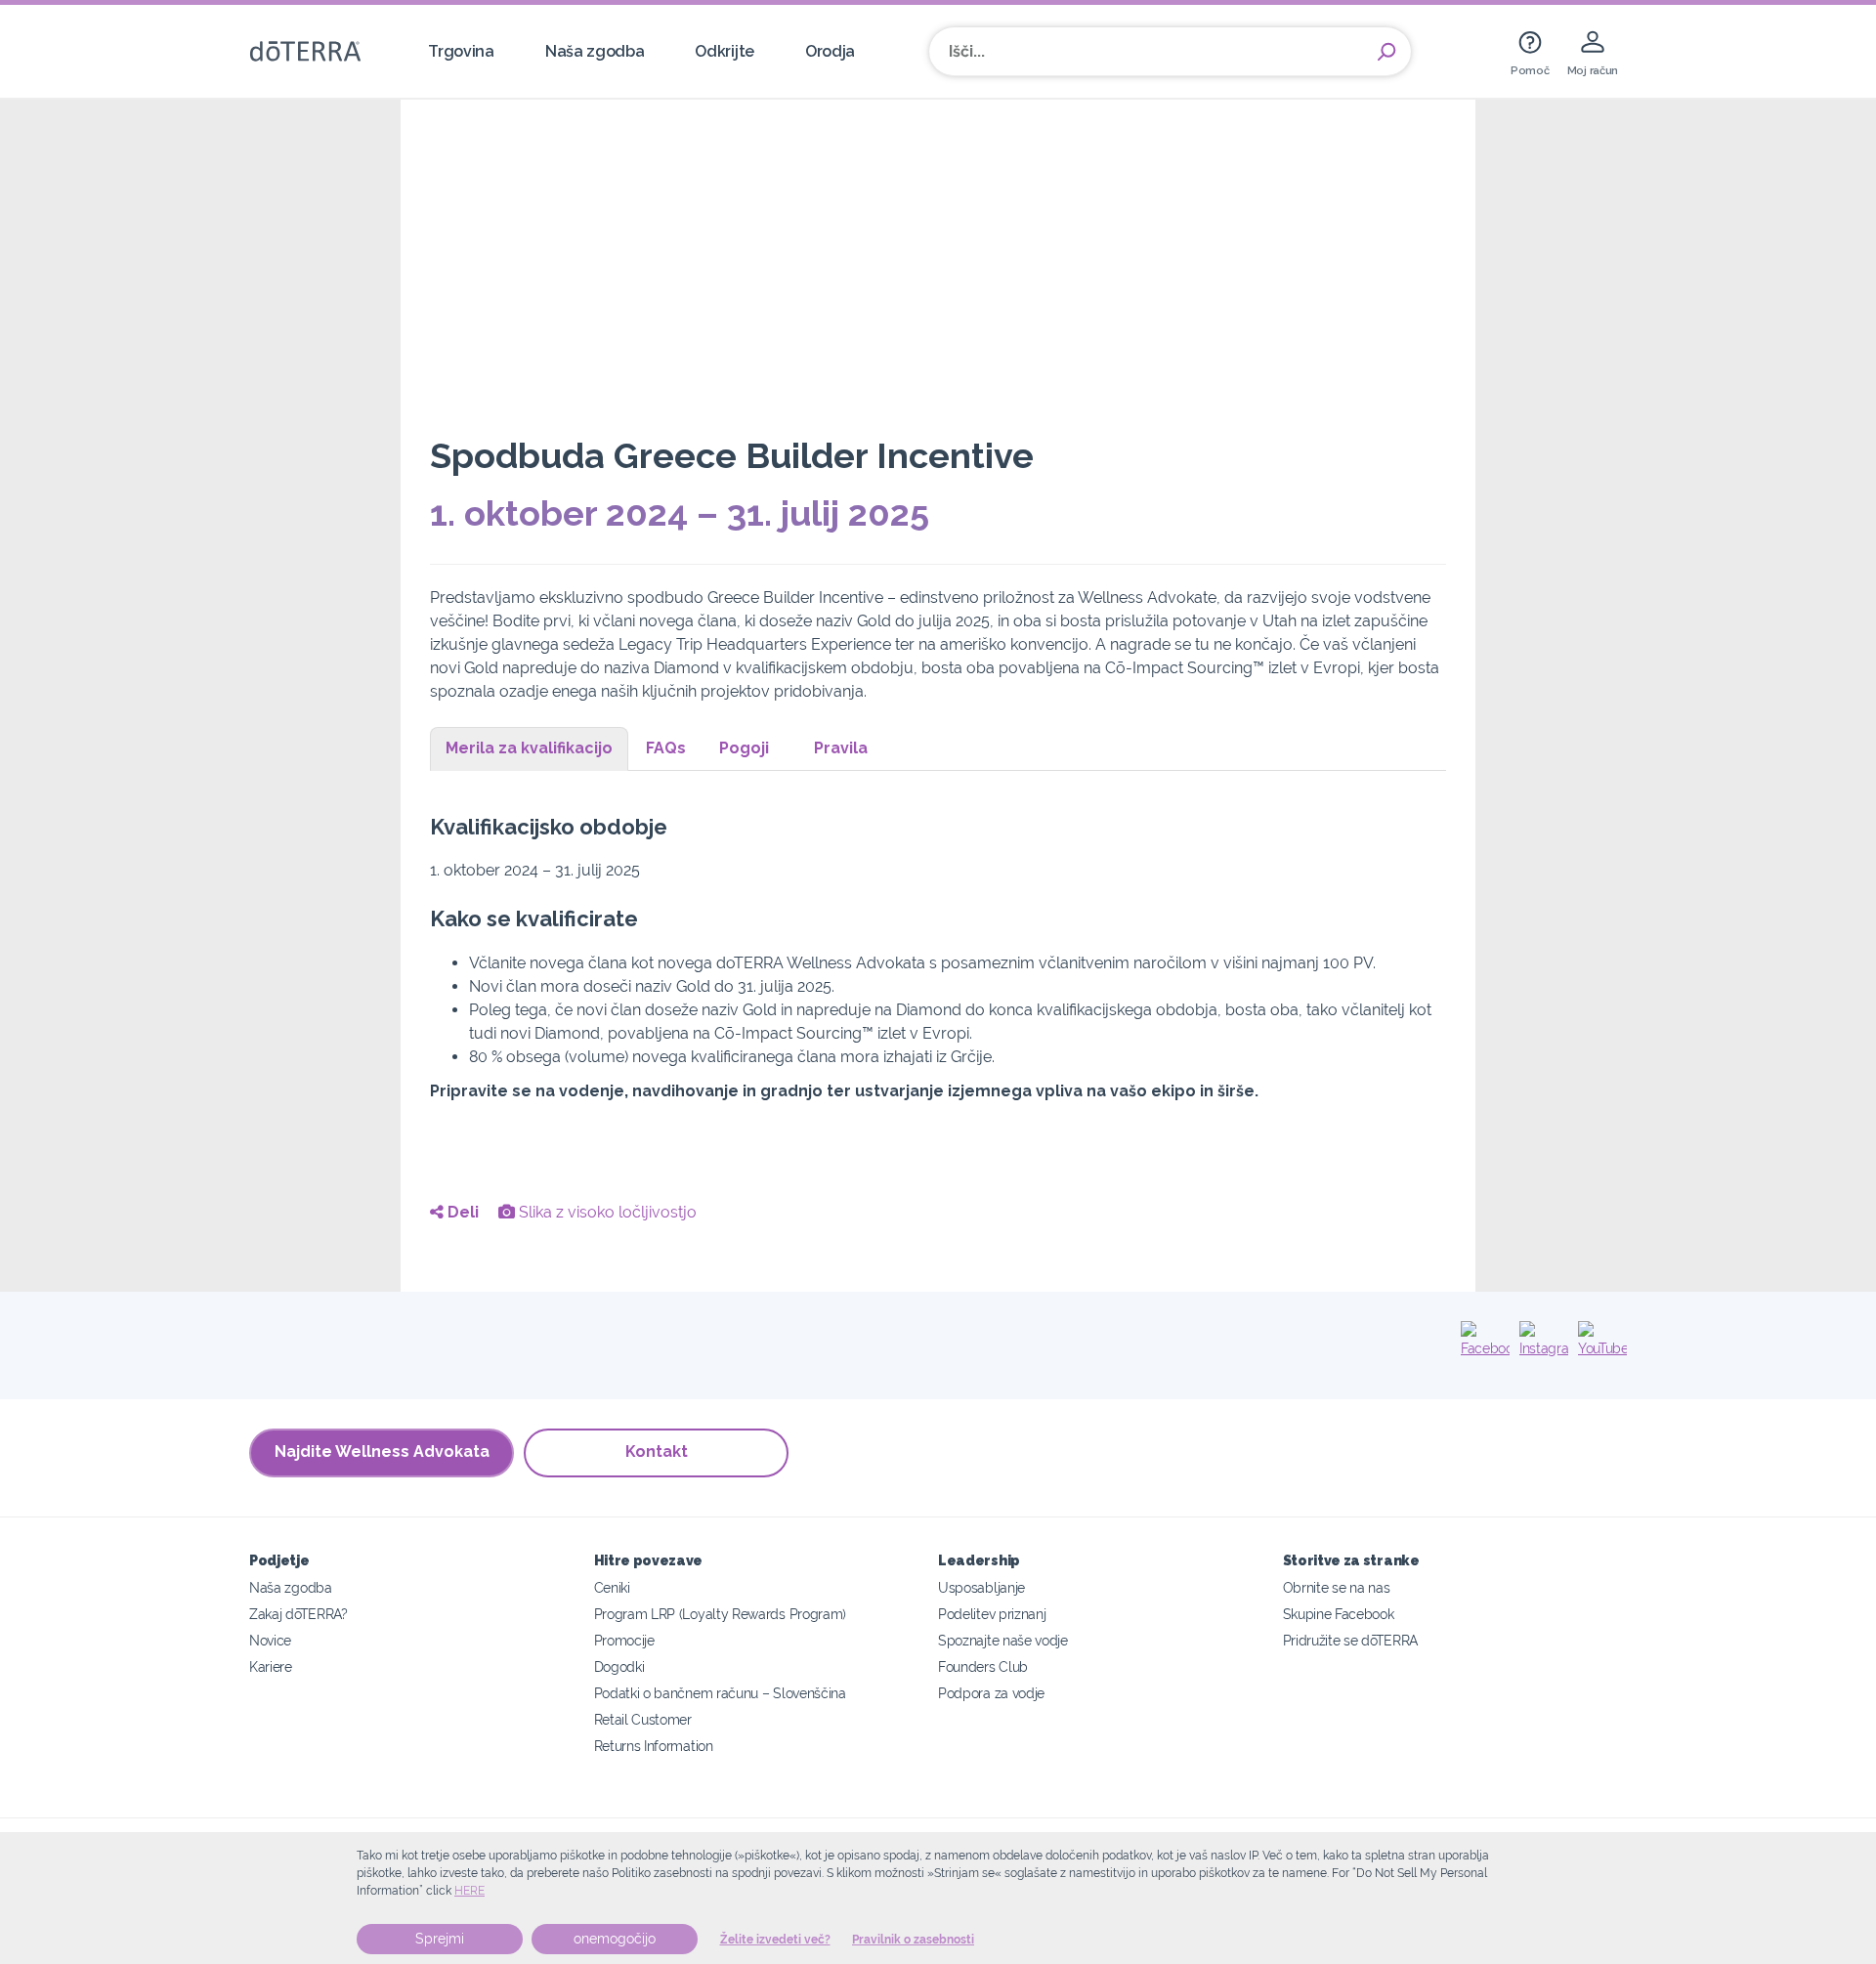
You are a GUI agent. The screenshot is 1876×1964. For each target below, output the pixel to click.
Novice (270, 1640)
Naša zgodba (595, 51)
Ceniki (612, 1587)
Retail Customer (643, 1719)
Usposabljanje (981, 1587)
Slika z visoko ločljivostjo (606, 1212)
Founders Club (983, 1666)
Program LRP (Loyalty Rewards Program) (721, 1614)
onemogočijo (615, 1939)
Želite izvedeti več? (775, 1940)
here (469, 1891)
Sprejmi (440, 1939)
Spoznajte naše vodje (1003, 1640)
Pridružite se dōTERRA (1351, 1640)
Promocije (624, 1640)
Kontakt (657, 1452)
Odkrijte (725, 51)
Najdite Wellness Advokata (382, 1452)
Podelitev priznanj (992, 1614)
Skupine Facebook (1339, 1614)
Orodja (830, 51)
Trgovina (461, 51)
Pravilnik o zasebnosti (913, 1940)
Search (1386, 52)
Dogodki (619, 1666)
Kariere (271, 1666)
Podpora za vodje (991, 1693)
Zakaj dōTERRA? (298, 1614)
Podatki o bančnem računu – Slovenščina (720, 1693)
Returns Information (654, 1746)
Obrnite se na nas (1337, 1587)
